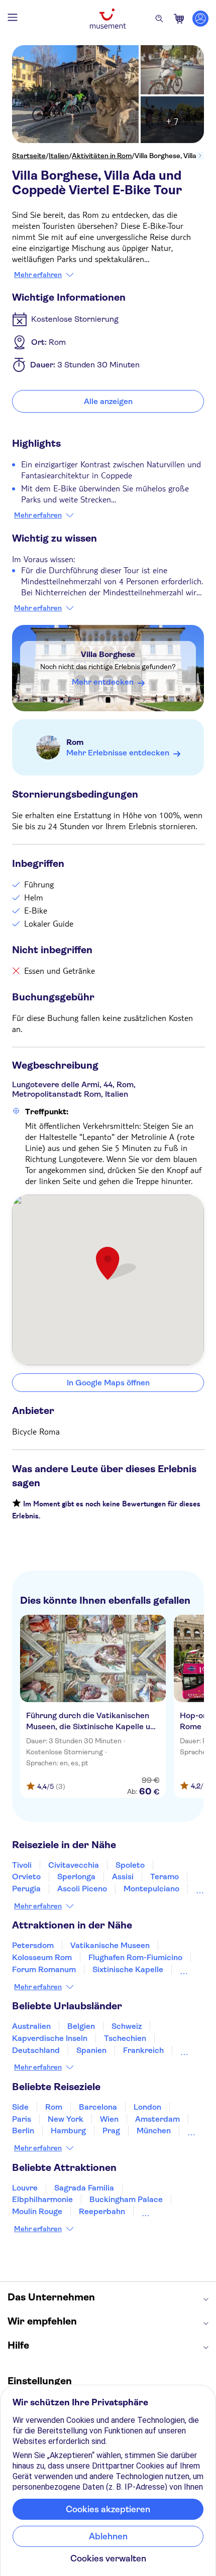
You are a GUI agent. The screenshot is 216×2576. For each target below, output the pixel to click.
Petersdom (33, 1945)
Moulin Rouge (37, 2211)
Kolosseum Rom (42, 1957)
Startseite (29, 156)
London (147, 2107)
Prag (111, 2131)
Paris (22, 2119)
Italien (59, 156)
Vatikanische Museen (110, 1945)
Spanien (91, 2050)
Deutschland (36, 2050)
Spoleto (130, 1865)
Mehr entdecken (103, 682)
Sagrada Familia (84, 2188)
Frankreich (143, 2050)
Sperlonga (76, 1877)
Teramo (165, 1877)
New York (66, 2119)
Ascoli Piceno (82, 1889)
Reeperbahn (102, 2211)
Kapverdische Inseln (50, 2038)
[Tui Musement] (108, 19)
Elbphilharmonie (42, 2199)
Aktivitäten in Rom (102, 156)
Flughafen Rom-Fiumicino (135, 1957)
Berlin (23, 2131)
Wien (109, 2119)
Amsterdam (157, 2119)
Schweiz (127, 2026)
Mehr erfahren (38, 275)
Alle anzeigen (108, 401)
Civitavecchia (74, 1865)
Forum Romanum (44, 1969)
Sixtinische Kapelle (128, 1969)
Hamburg (68, 2131)
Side (20, 2107)
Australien (31, 2026)
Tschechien (125, 2038)
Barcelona (98, 2107)
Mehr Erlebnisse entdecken (118, 753)
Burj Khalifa (163, 2211)
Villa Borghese (108, 654)
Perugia (26, 1889)
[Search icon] (159, 19)
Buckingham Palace (126, 2199)
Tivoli (22, 1865)
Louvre (25, 2188)
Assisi (123, 1877)
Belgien (81, 2026)
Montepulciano (151, 1889)
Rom (75, 742)
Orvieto (26, 1877)
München (154, 2131)
